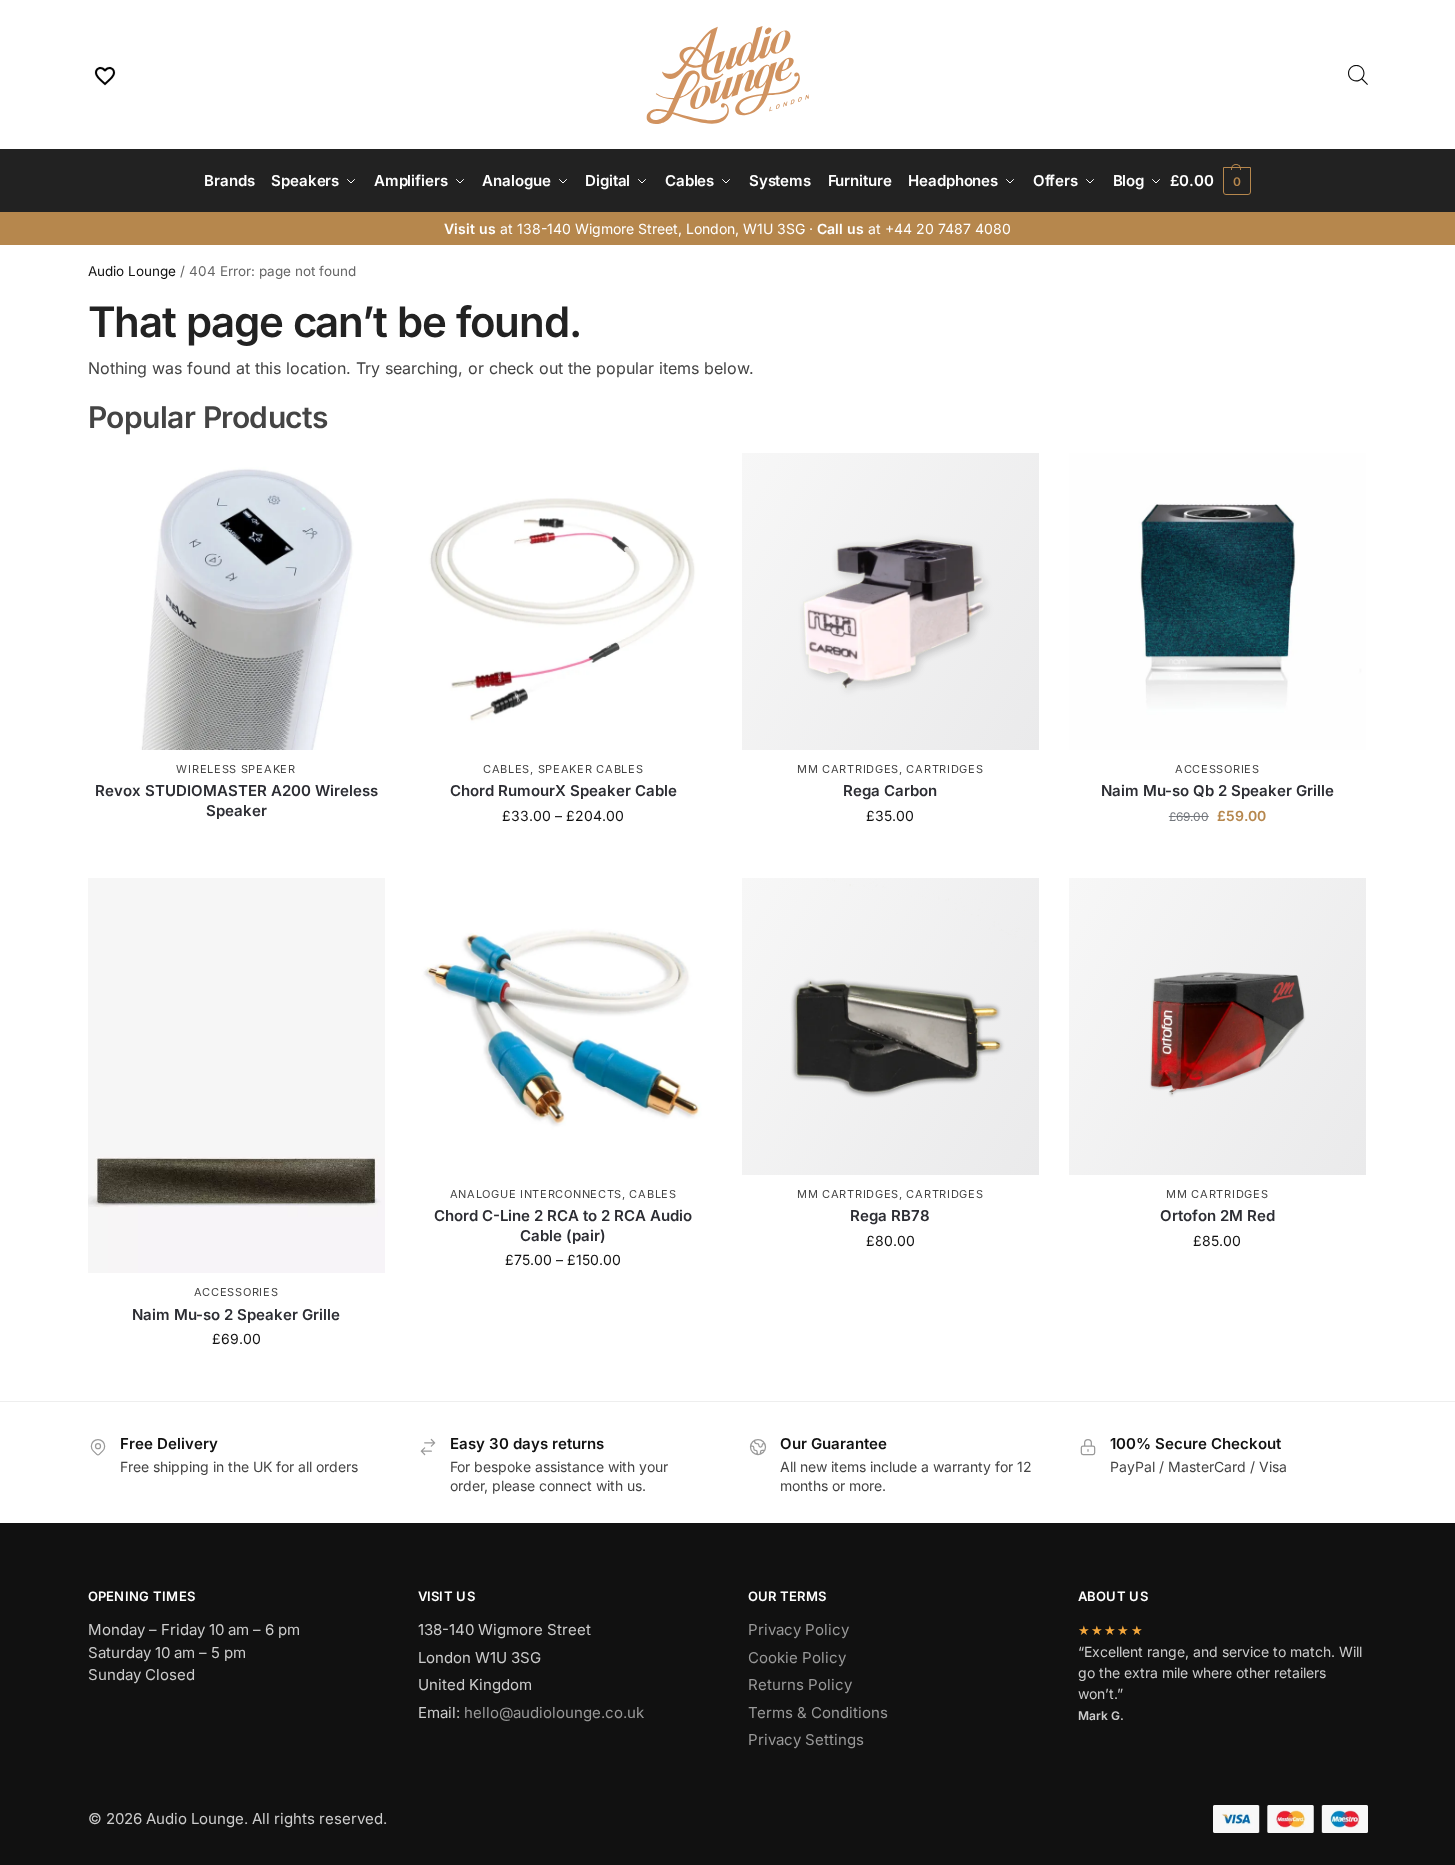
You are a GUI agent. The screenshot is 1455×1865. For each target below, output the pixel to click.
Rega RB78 (890, 1215)
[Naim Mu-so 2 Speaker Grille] (236, 1076)
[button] (1210, 181)
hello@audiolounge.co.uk (554, 1712)
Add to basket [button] (1217, 857)
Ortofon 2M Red (1217, 1215)
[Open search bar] (1358, 74)
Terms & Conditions (818, 1712)
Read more (236, 843)
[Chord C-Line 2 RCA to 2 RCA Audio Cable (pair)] (563, 1026)
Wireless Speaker (235, 769)
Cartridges (944, 769)
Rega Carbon (890, 790)
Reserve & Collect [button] (890, 857)
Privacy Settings (806, 1739)
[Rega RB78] (890, 1026)
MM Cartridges (848, 769)
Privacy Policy (798, 1629)
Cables (506, 769)
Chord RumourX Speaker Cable (563, 790)
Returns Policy (800, 1684)
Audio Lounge (132, 271)
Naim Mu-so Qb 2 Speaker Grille (1217, 790)
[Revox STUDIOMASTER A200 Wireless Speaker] (236, 601)
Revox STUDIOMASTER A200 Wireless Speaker (236, 800)
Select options (563, 857)
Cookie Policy (797, 1657)
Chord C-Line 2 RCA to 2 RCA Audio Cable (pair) (563, 1225)
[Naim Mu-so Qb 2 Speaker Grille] (1217, 601)
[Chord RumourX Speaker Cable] (563, 601)
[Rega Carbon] (890, 601)
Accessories (1217, 769)
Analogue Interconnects (536, 1194)
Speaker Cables (591, 769)
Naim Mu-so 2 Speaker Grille (236, 1314)
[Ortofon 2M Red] (1217, 1026)
